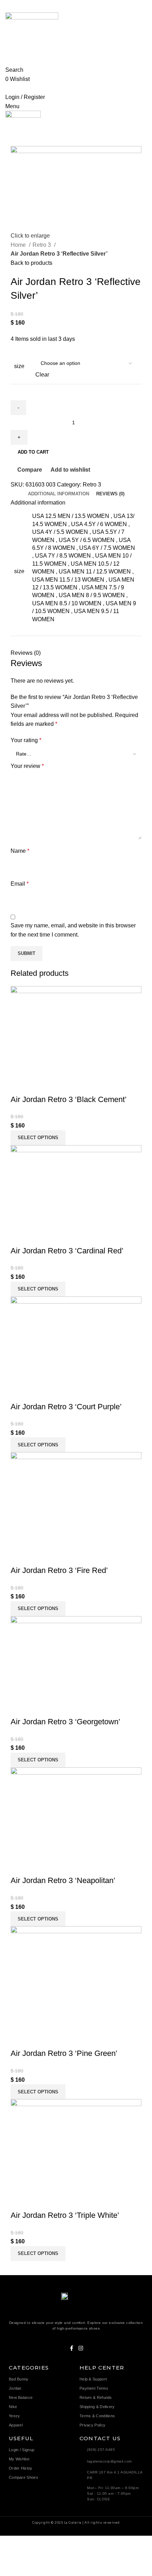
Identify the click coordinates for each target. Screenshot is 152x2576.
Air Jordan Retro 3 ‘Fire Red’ (59, 1570)
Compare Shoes (24, 2477)
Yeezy (14, 2416)
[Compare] (19, 1085)
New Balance (21, 2397)
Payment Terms (94, 2388)
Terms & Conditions (97, 2416)
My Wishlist (19, 2459)
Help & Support (93, 2379)
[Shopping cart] (7, 88)
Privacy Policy (92, 2425)
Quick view (39, 1085)
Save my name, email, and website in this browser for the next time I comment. (73, 930)
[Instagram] (81, 2348)
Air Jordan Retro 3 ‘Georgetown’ (65, 1722)
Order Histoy (21, 2468)
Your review (27, 766)
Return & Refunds (96, 2397)
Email (20, 884)
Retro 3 (42, 245)
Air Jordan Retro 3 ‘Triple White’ (65, 2215)
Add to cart (33, 452)
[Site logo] (32, 32)
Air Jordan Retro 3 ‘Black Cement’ (69, 1099)
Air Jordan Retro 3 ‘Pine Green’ (64, 2053)
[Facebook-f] (72, 2348)
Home (19, 245)
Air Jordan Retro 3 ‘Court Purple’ (66, 1407)
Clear (42, 375)
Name (20, 851)
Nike (13, 2407)
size (19, 366)
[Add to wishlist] (58, 1085)
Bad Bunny (19, 2379)
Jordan (15, 2388)
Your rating (26, 740)
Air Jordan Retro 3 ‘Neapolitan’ (63, 1880)
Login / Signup (22, 2450)
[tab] (59, 494)
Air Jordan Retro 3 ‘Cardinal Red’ (67, 1251)
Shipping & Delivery (97, 2407)
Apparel (16, 2425)
